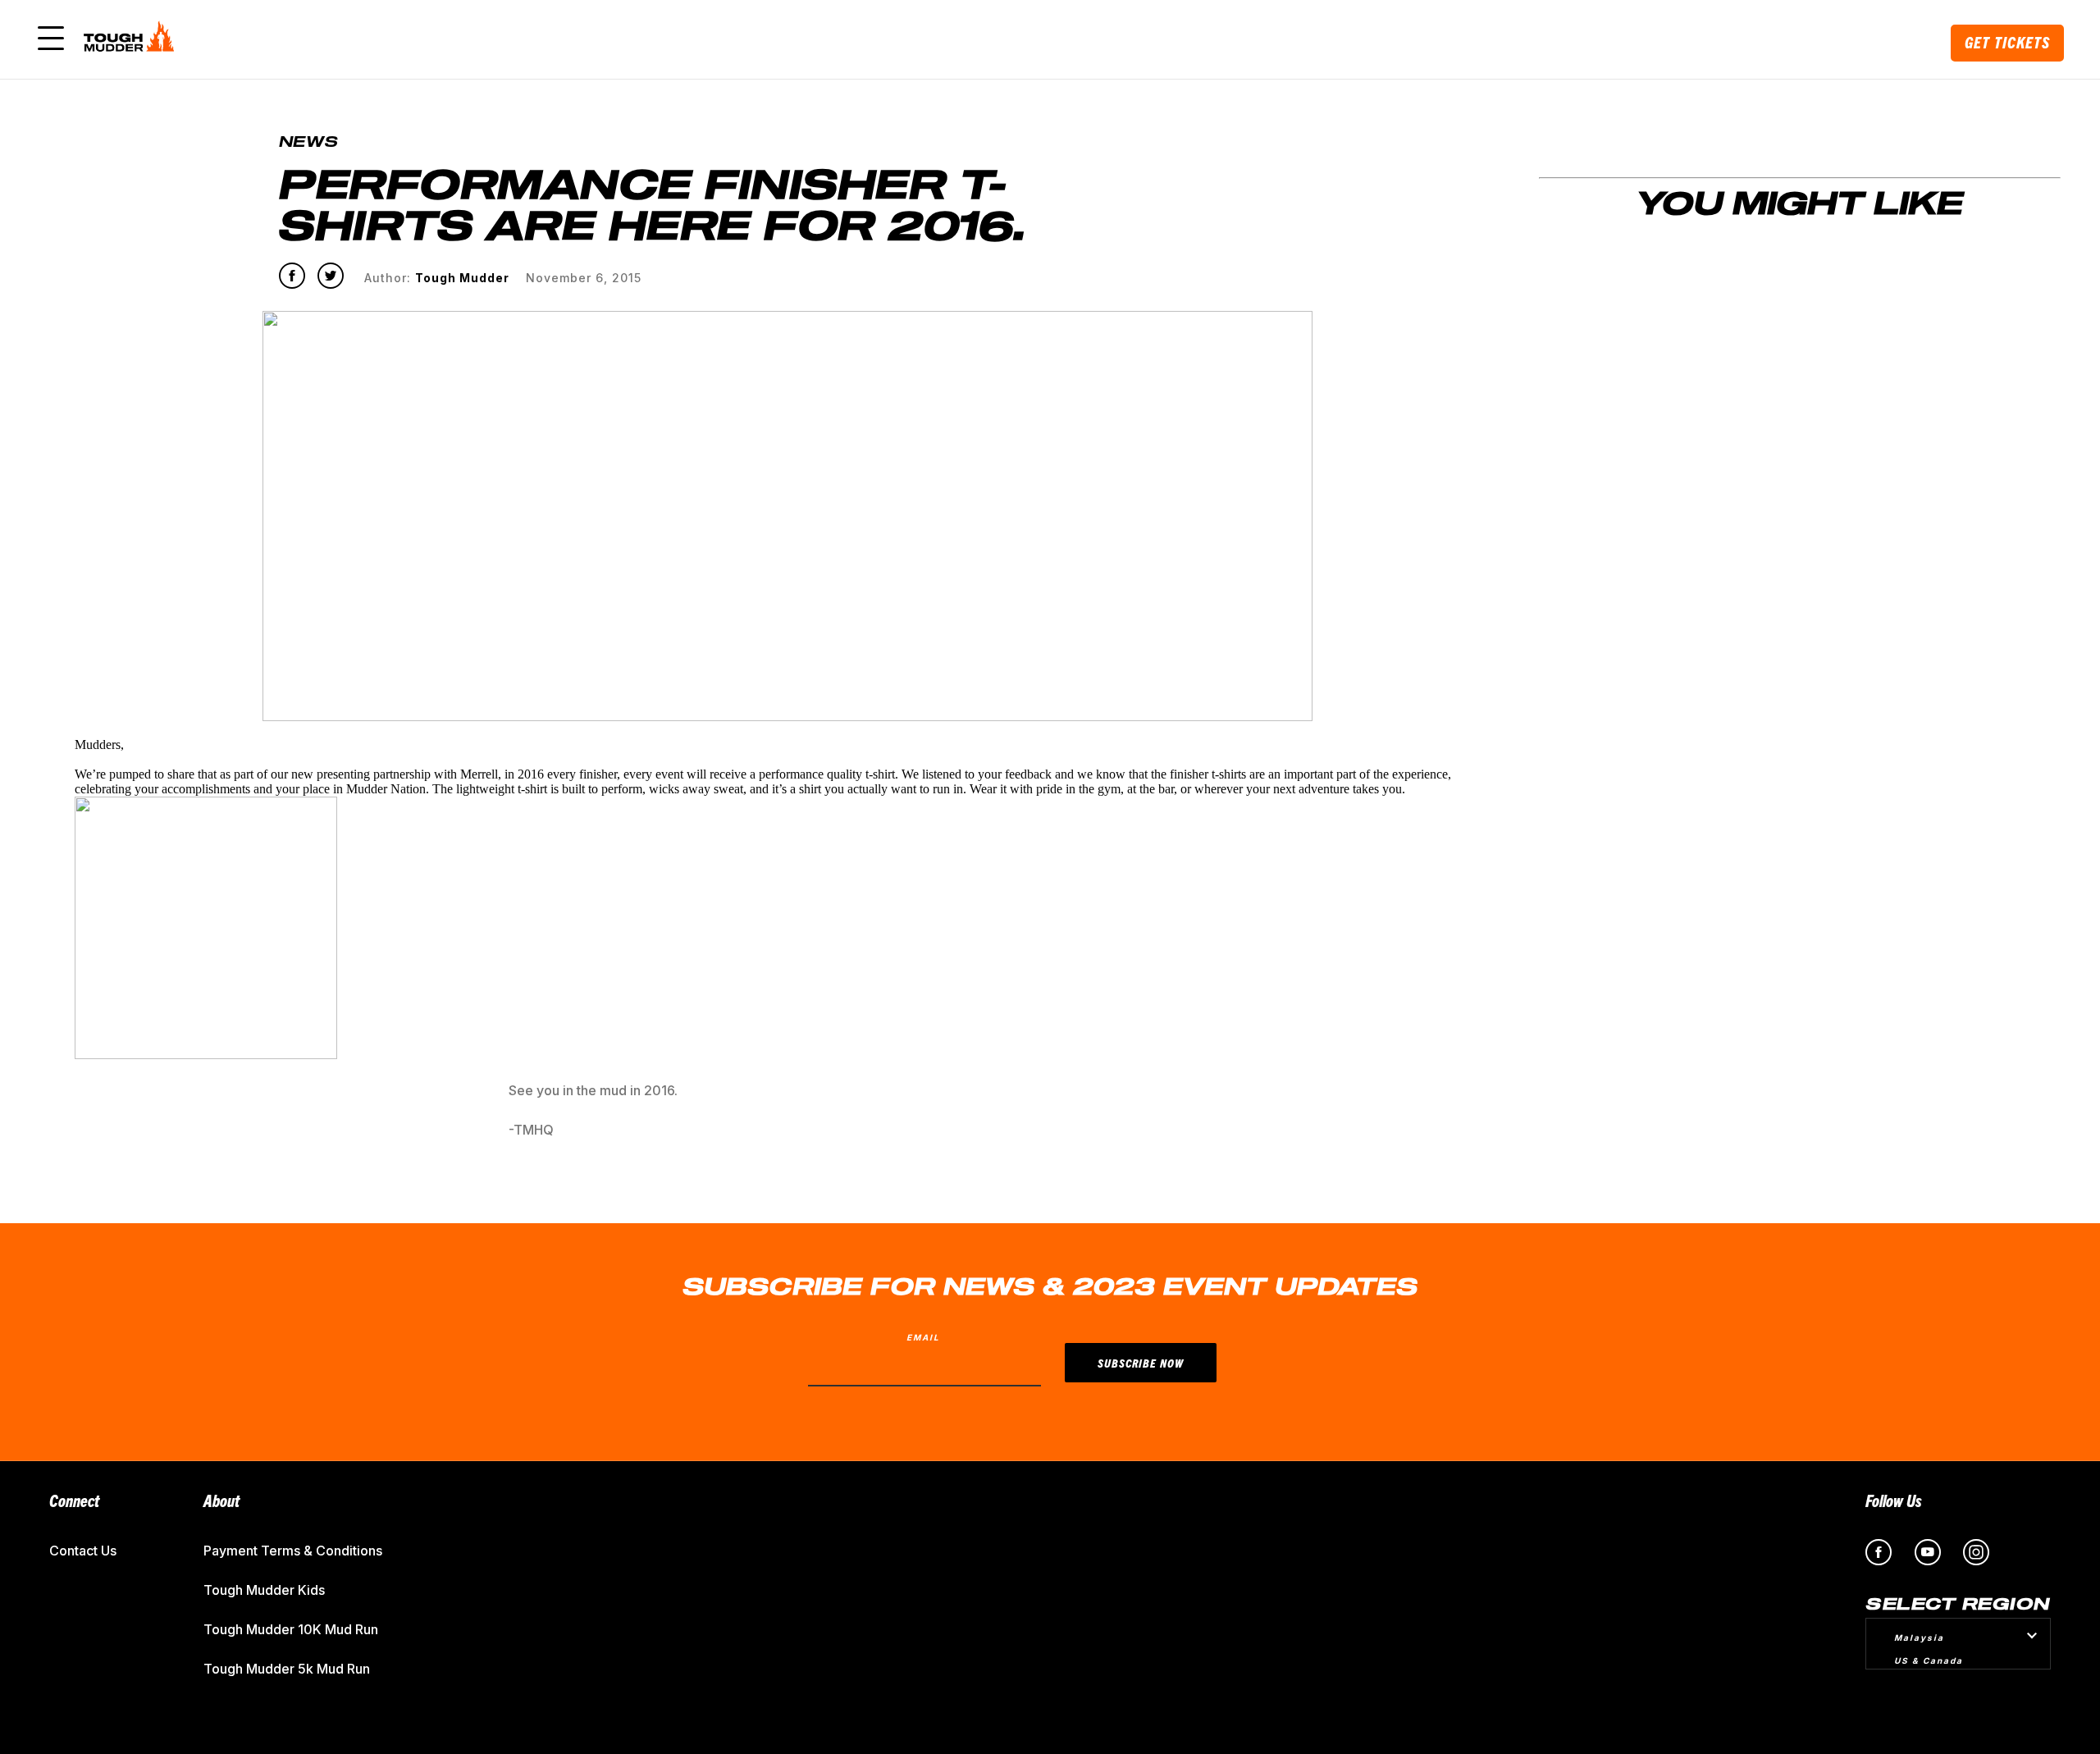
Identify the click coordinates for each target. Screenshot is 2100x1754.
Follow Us (1894, 1500)
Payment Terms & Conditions (293, 1551)
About (221, 1500)
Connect (74, 1500)
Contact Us (83, 1551)
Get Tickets (2007, 42)
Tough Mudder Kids (264, 1590)
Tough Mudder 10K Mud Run (291, 1629)
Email (923, 1337)
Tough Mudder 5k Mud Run (287, 1669)
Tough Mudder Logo (132, 39)
